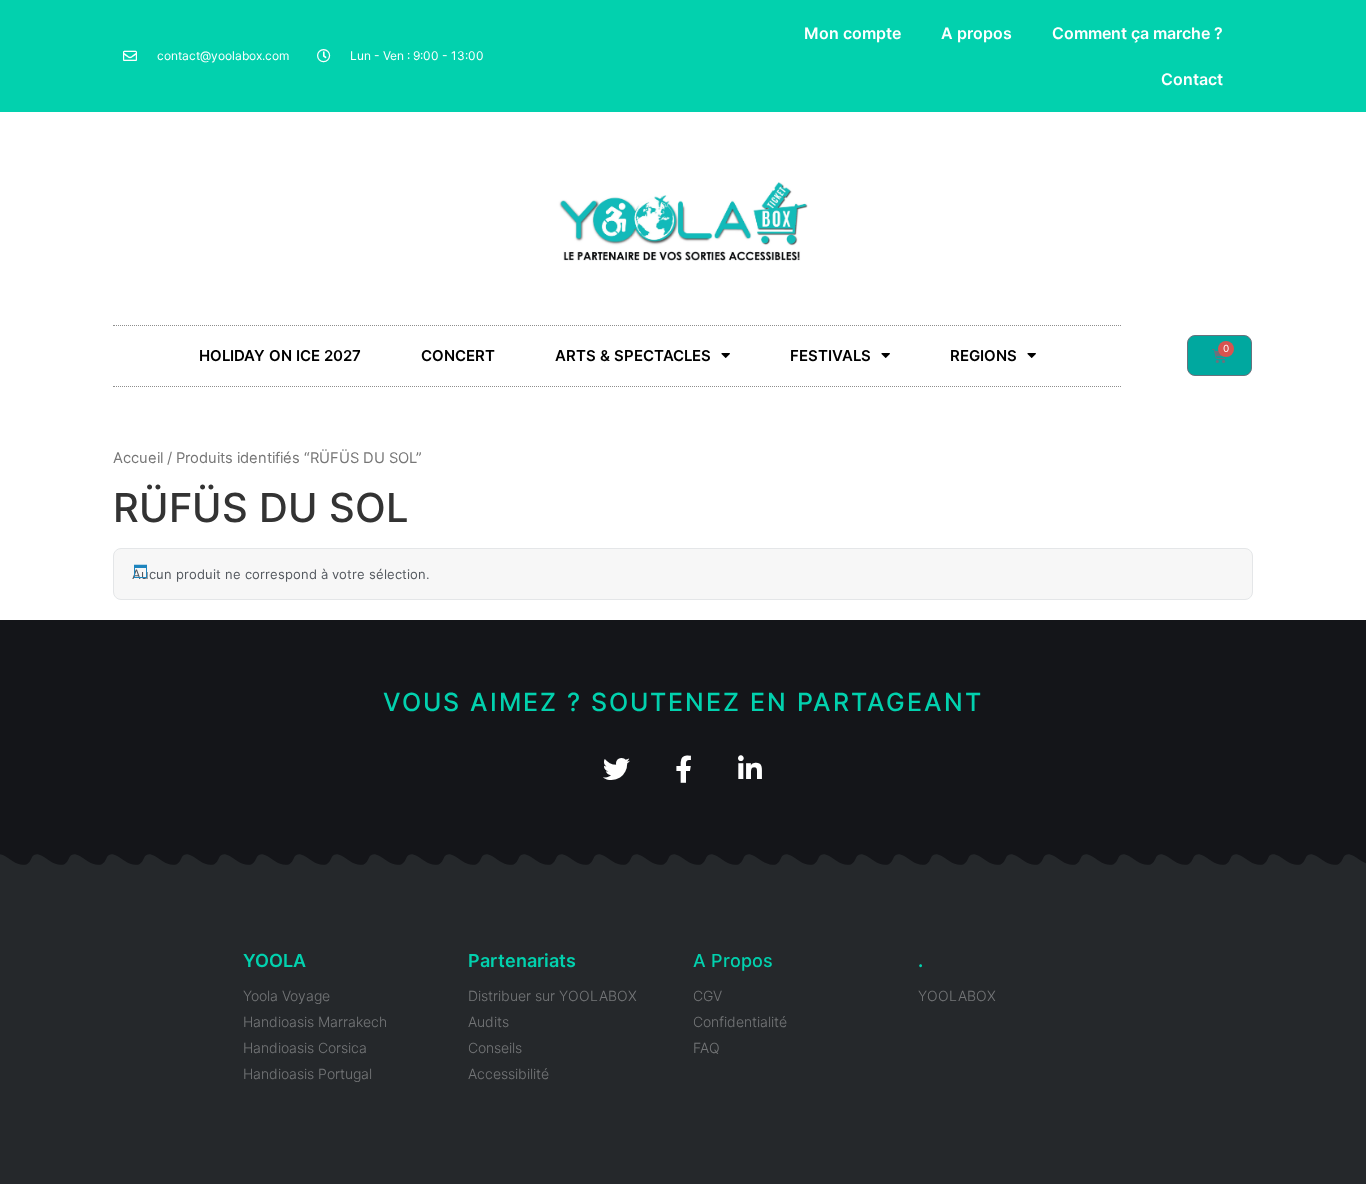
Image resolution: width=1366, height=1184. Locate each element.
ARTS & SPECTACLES (633, 355)
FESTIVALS (830, 355)
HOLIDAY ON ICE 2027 (280, 355)
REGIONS (983, 355)
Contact (1192, 79)
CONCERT (458, 355)
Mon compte (852, 33)
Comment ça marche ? (1137, 33)
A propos (976, 33)
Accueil (138, 458)
